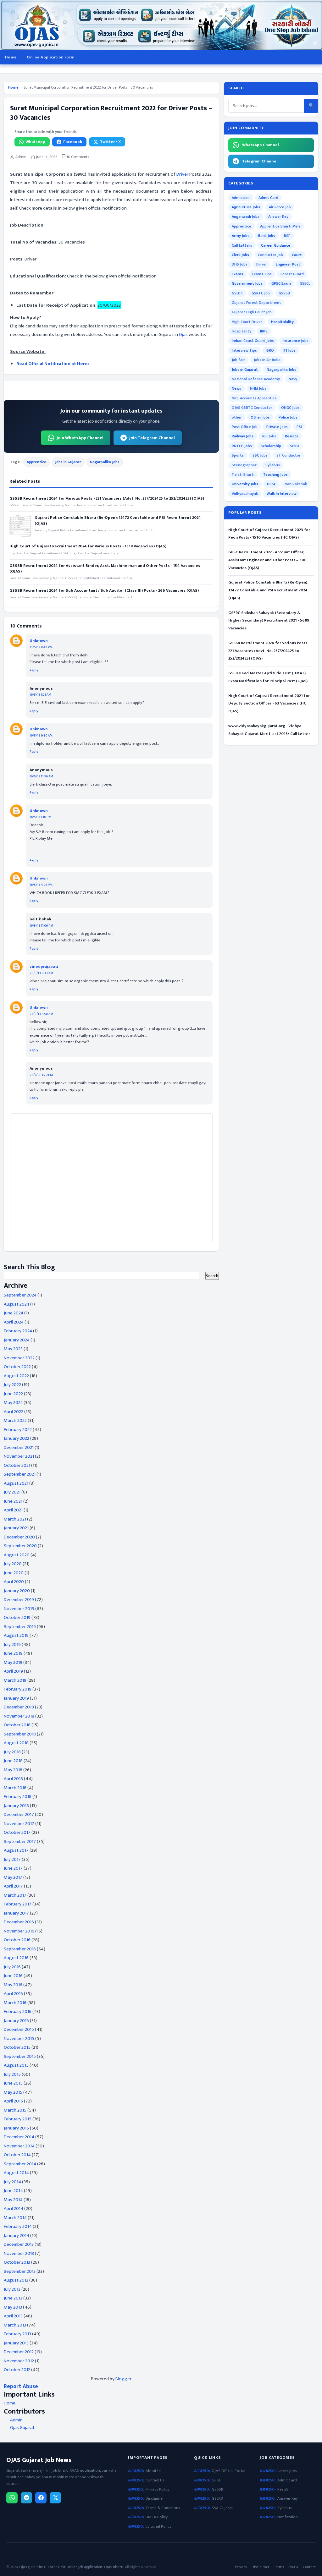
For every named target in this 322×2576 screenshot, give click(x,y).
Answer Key (278, 216)
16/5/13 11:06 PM (41, 926)
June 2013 (13, 2298)
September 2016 (20, 1949)
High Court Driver (247, 322)
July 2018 (12, 1752)
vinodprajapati (44, 967)
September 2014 (20, 2164)
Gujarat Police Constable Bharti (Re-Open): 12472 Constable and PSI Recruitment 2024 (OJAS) (118, 520)
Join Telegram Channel (152, 438)
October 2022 (17, 1367)
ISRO (270, 350)
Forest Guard (292, 274)
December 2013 (19, 2244)
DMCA (293, 2567)
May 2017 (13, 1877)
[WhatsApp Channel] (12, 2498)
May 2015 (13, 2092)
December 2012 (19, 2352)
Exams (237, 274)
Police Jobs (288, 417)
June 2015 (13, 2083)
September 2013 (20, 2271)
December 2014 (19, 2137)
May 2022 (13, 1403)
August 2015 (16, 2065)
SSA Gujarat (222, 2508)
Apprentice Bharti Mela (280, 226)
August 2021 (16, 1483)
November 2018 (19, 1716)
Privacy (241, 2567)
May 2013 (13, 2307)
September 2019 (20, 1627)
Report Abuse (21, 2386)
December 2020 (19, 1537)
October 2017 (17, 1832)
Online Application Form (50, 57)
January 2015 (16, 2128)
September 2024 (20, 1295)
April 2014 (14, 2209)
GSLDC (237, 293)
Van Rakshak (296, 484)
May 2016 (13, 1985)
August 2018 (16, 1743)
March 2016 (15, 2003)
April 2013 (13, 2316)
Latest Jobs (287, 2471)
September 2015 (20, 2056)
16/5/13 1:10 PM (40, 817)
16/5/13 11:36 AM (41, 776)
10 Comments (77, 157)
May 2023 (13, 1349)
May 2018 (13, 1770)
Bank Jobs (267, 236)
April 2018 (13, 1779)
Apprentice (36, 462)
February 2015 (18, 2119)
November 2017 (19, 1824)
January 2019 (16, 1698)
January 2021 (16, 1528)
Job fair (238, 360)
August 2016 (16, 1958)
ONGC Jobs (290, 408)
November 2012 (19, 2361)
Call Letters (242, 245)
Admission (241, 198)
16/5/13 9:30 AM (41, 736)
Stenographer (244, 465)
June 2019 (13, 1653)
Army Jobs (241, 236)
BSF (287, 236)
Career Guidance (276, 245)
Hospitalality (282, 322)
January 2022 (17, 1438)
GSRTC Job (261, 293)
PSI (299, 427)
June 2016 (13, 1976)
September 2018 (20, 1734)
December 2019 (19, 1600)
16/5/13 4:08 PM (41, 885)
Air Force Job (280, 207)
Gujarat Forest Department (256, 303)
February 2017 (18, 1904)
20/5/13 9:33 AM (41, 973)
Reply (34, 670)
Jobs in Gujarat (68, 462)
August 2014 (16, 2173)
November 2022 (19, 1358)
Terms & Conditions (163, 2508)
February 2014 (18, 2226)
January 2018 (16, 1806)
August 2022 (16, 1376)
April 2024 (14, 1322)
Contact (309, 2567)
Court (297, 255)
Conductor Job (270, 255)
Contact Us (155, 2480)
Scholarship (271, 446)
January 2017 (16, 1913)
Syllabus (273, 465)
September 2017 (20, 1842)
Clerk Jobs (240, 255)
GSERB (217, 2499)
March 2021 (15, 1519)
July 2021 (12, 1492)
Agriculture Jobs (246, 207)
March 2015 (15, 2110)
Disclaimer (155, 2499)
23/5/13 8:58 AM (41, 1014)
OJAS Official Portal (228, 2471)
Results (291, 436)
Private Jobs (277, 427)
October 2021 (17, 1465)
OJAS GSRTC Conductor (252, 408)
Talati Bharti (243, 474)
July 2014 (12, 2182)
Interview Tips (244, 350)
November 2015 (19, 2039)
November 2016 (19, 1931)
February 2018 (18, 1797)
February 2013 (17, 2334)
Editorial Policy (158, 2527)
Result (283, 2489)
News (236, 388)
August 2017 (16, 1850)
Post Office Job (245, 427)
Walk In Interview (282, 494)
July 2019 (12, 1644)
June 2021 (13, 1501)
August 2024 (17, 1304)
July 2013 (12, 2289)
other (237, 417)
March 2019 (15, 1680)
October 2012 (17, 2370)
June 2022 (13, 1394)
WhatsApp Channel (261, 145)
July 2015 (12, 2074)
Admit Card (268, 198)
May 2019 (13, 1662)
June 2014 (13, 2191)
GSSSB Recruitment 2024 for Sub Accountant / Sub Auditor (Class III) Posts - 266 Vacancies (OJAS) (104, 590)
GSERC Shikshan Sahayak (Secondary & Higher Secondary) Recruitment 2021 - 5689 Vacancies (269, 621)
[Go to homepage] (161, 25)
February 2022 (18, 1430)
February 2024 (18, 1331)
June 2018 (13, 1761)
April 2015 (13, 2101)
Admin (16, 2420)
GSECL (305, 283)
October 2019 (17, 1617)
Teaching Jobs (275, 474)
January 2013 (16, 2343)
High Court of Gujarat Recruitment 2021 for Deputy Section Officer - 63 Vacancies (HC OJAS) (269, 704)
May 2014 (13, 2200)
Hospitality (241, 331)
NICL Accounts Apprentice (254, 398)
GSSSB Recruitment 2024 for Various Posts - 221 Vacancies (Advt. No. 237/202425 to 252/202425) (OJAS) (107, 498)
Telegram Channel (260, 161)
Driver (182, 174)
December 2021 (19, 1447)
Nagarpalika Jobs (105, 462)
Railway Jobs (243, 436)
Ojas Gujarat (22, 2428)
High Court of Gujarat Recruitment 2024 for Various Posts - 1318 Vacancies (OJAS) (88, 546)
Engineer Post (288, 264)
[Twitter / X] (55, 2498)
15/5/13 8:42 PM (41, 647)
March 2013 (15, 2325)
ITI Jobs (289, 350)
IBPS (264, 331)
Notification (288, 2517)
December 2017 (19, 1814)
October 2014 (17, 2155)
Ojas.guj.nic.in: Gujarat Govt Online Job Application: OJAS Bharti (71, 2567)
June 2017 (13, 1868)
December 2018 (19, 1707)
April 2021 (13, 1510)
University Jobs (245, 484)
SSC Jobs (260, 455)
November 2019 (19, 1609)
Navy (293, 379)
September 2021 (20, 1474)
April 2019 (13, 1671)
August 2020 (17, 1555)
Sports (238, 455)
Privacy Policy (158, 2489)
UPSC (272, 484)
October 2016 (17, 1940)
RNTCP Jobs (242, 446)
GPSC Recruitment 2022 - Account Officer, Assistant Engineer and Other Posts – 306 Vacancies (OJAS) (267, 560)
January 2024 (17, 1340)
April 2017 (13, 1886)
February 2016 (18, 2011)
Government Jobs (247, 283)
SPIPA (295, 446)
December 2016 (19, 1922)
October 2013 (17, 2262)
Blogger (123, 2379)
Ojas (183, 334)
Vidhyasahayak (245, 494)
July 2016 (12, 1967)
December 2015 (19, 2029)
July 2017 (12, 1859)
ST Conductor (289, 455)
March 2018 (15, 1788)
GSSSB (284, 293)
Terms (279, 2567)
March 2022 (15, 1420)
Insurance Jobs (296, 341)
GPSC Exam (281, 283)
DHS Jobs (240, 264)
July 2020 (13, 1564)
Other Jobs (260, 417)
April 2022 (14, 1412)
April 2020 (14, 1582)
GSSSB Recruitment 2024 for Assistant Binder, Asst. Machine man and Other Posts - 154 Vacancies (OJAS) (105, 568)
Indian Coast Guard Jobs (253, 341)
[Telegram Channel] (26, 2498)
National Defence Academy (256, 379)
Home (11, 57)
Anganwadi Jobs (246, 216)
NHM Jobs (258, 388)
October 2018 (17, 1725)
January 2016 (16, 2021)
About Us (154, 2471)
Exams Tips (262, 274)
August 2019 (16, 1635)
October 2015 (17, 2047)
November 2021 (19, 1456)
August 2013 (16, 2280)
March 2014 (15, 2218)
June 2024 (14, 1313)
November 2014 (19, 2146)
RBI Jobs (269, 436)
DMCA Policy (157, 2517)
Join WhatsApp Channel (80, 438)
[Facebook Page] (41, 2498)
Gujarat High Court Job (252, 312)
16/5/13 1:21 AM (40, 695)
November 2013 (19, 2253)
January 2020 (17, 1591)
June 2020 (14, 1573)
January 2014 (17, 2236)
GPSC (216, 2480)
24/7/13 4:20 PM (41, 1075)
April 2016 (13, 1994)
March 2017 (15, 1895)
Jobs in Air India (267, 360)
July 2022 (12, 1385)
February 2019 (18, 1689)
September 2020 (20, 1546)
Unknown (39, 641)
